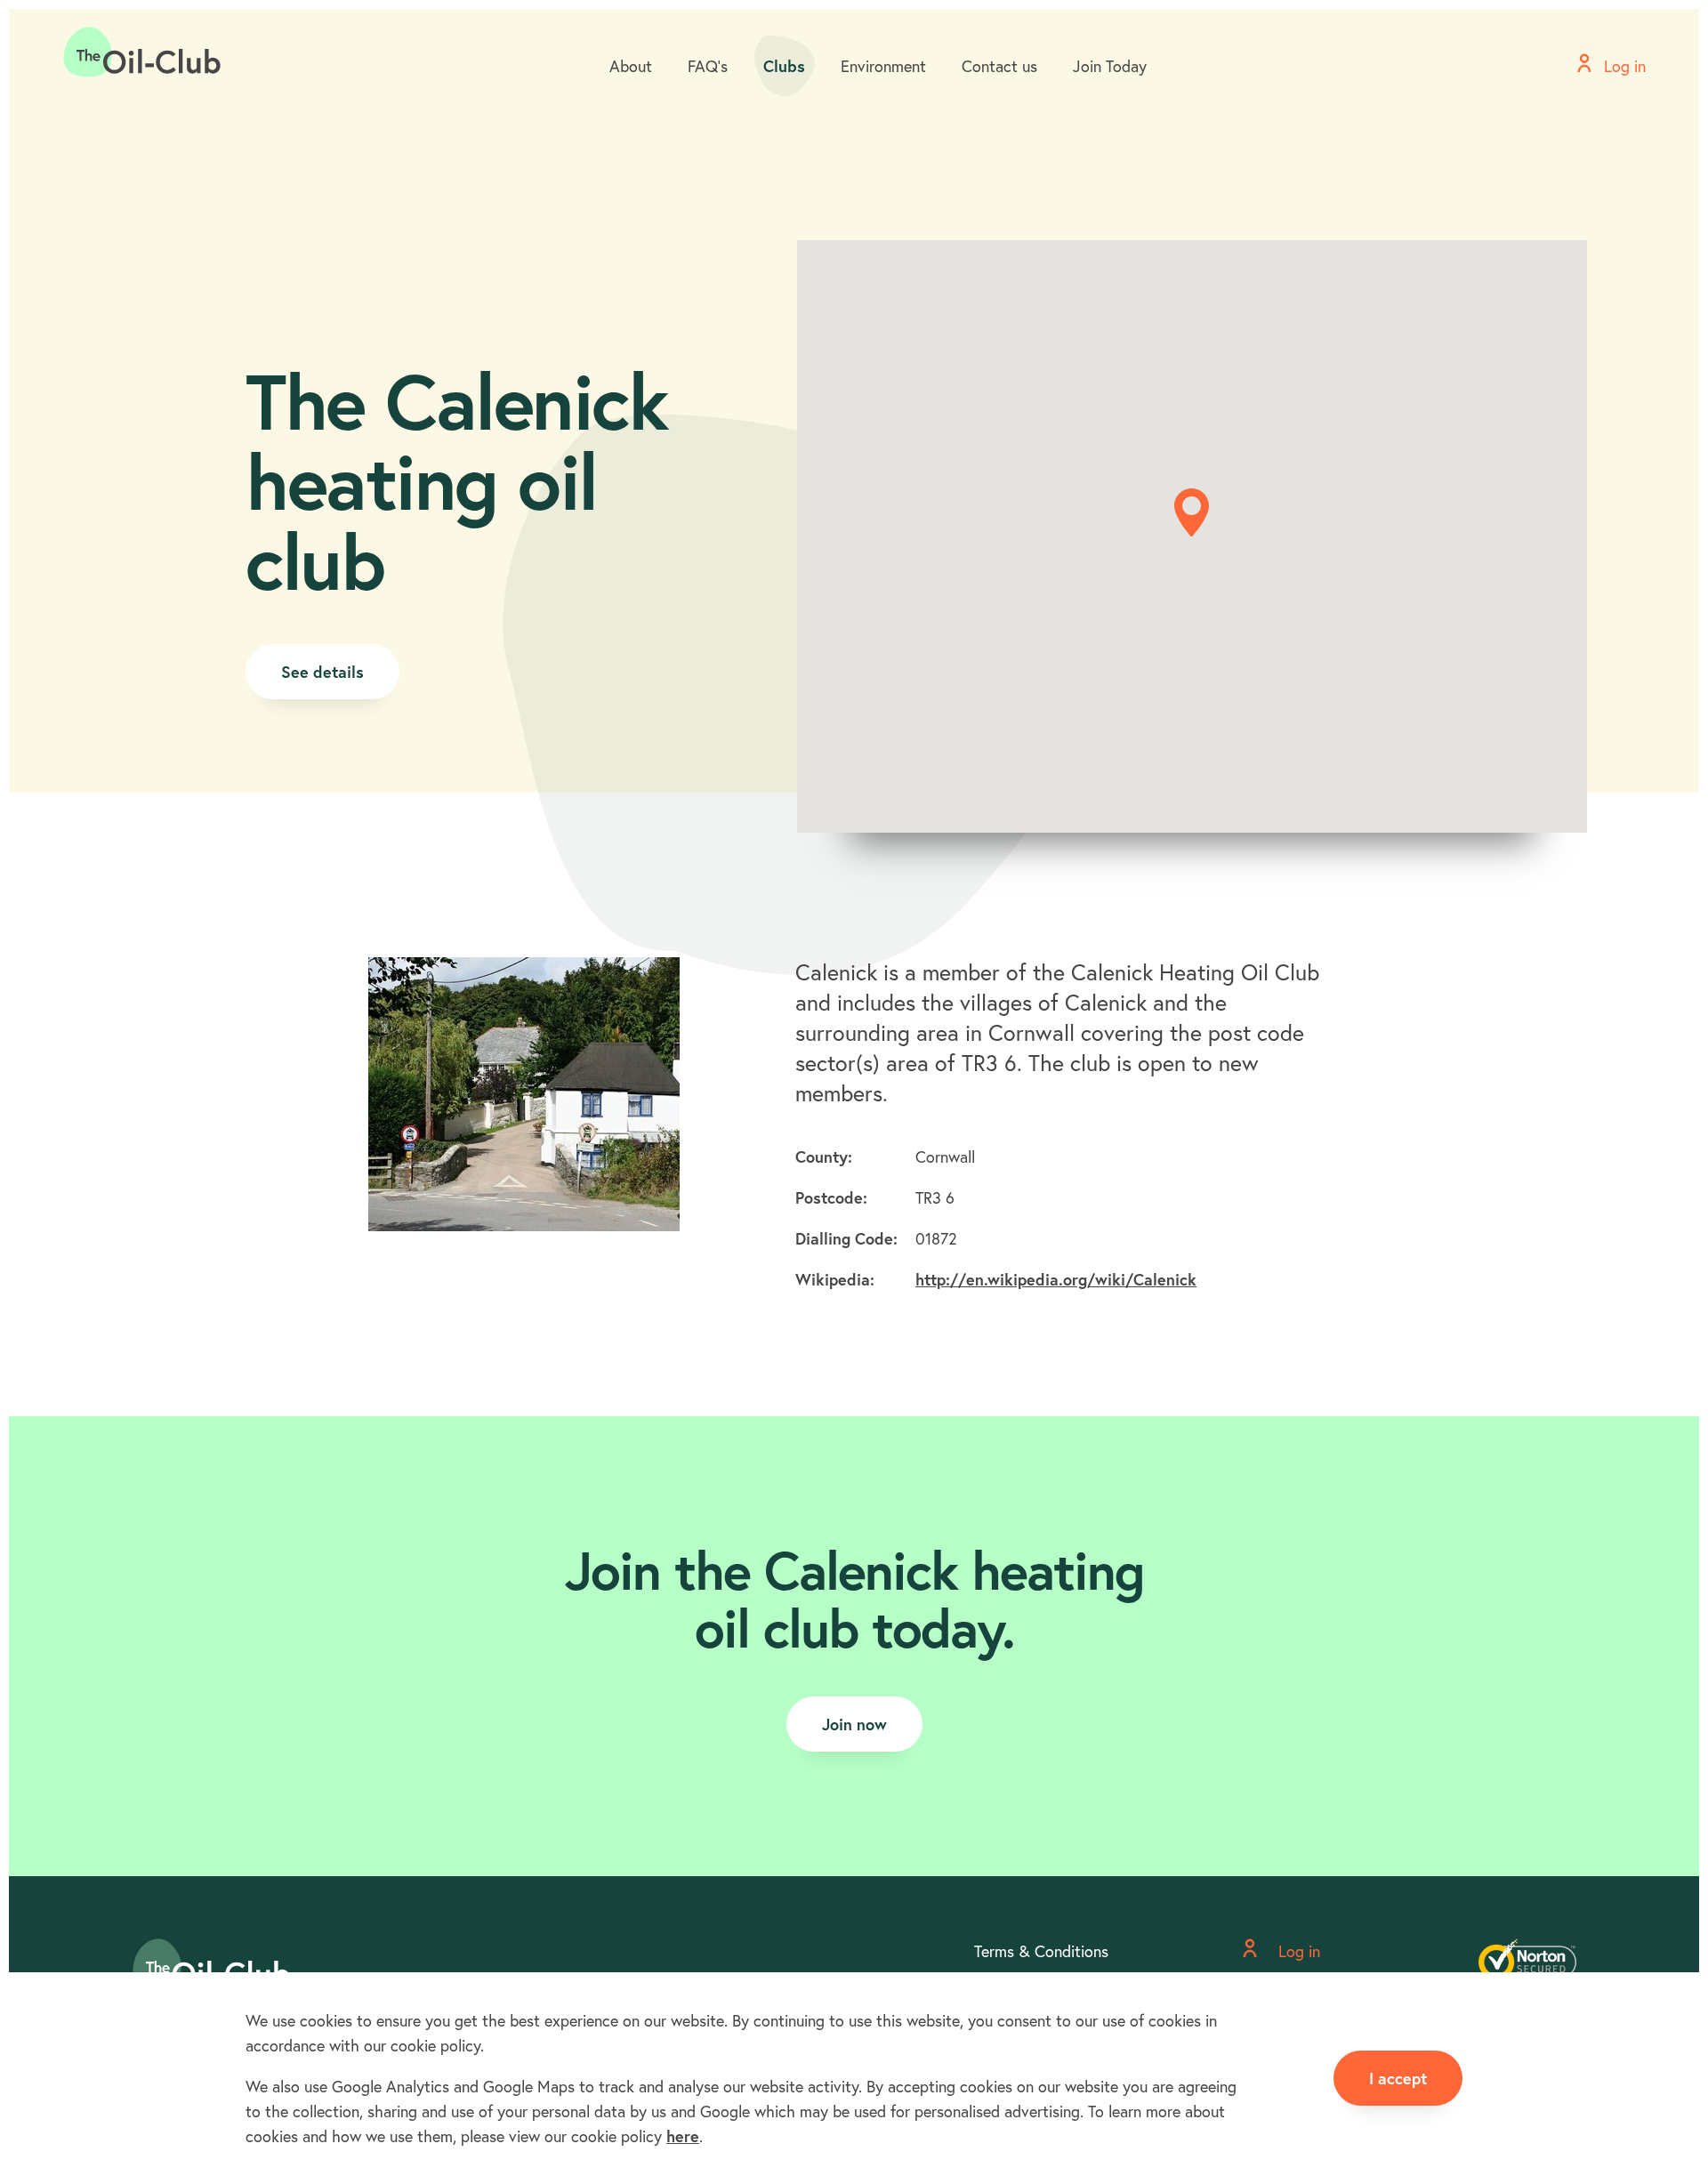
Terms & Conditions (1041, 1951)
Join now (854, 1724)
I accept (1398, 2078)
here (683, 2136)
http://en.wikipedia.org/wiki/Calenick (1056, 1279)
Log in (1297, 1951)
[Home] (142, 52)
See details (322, 672)
